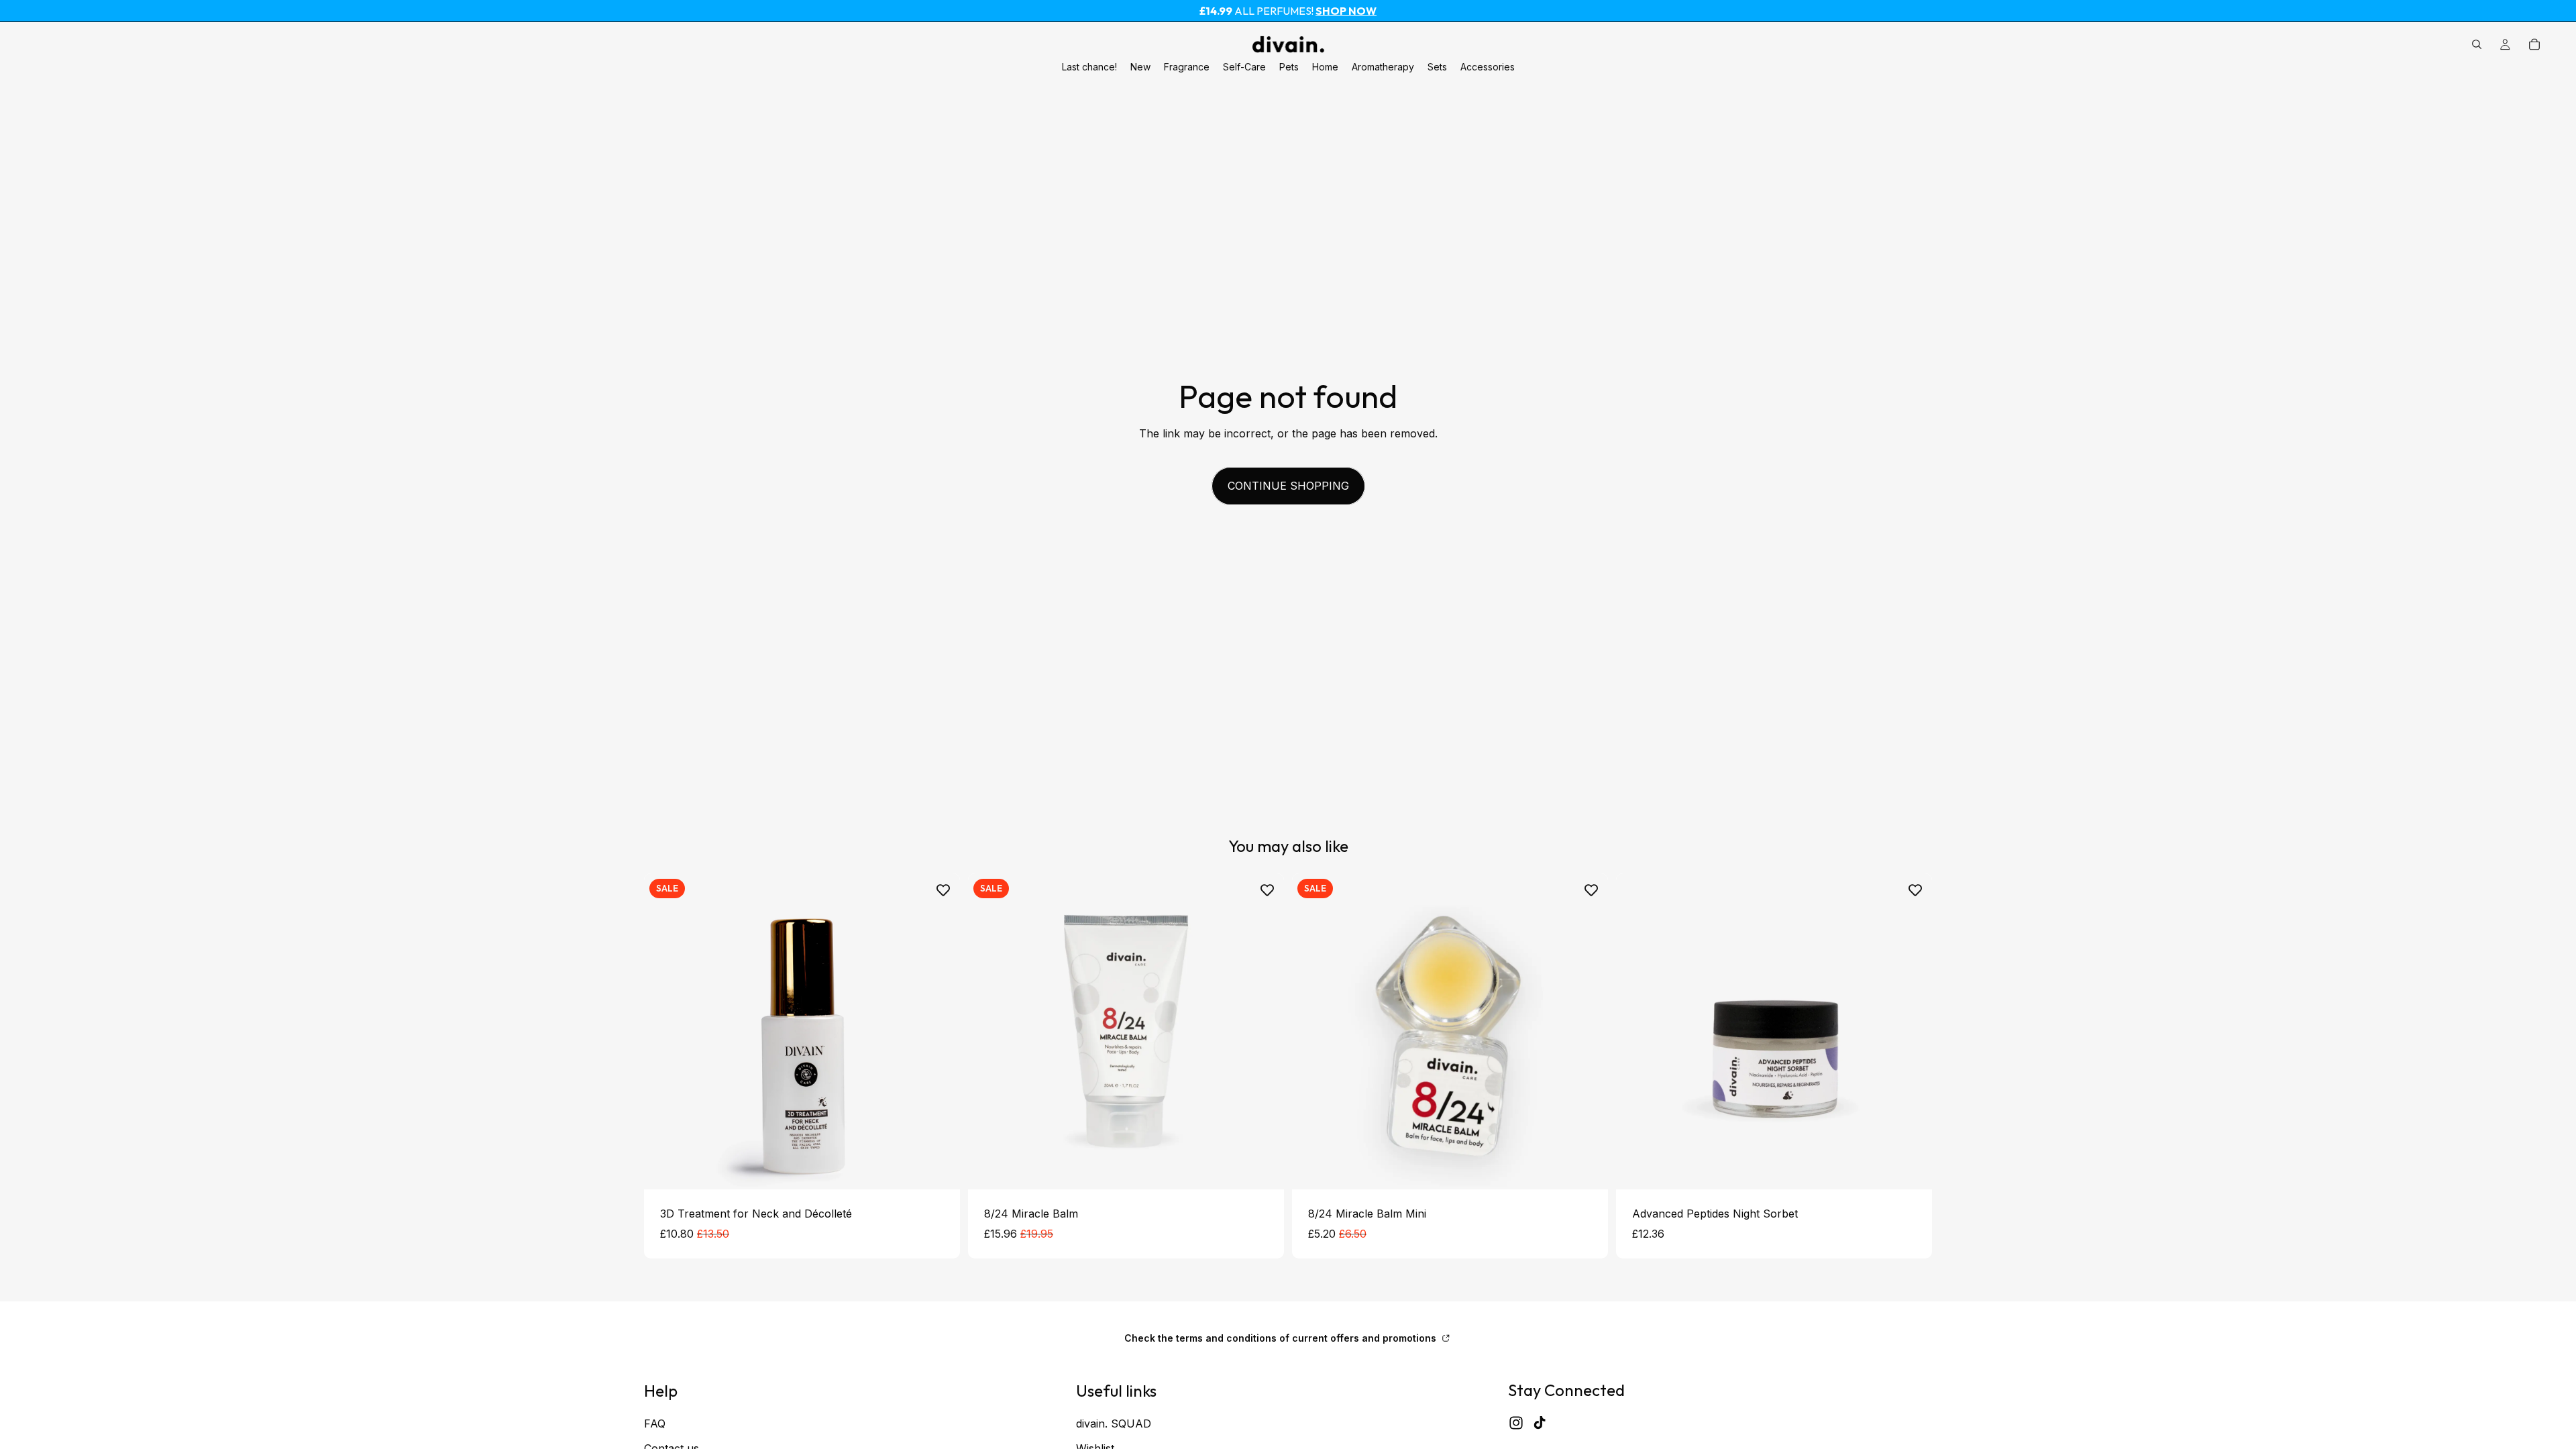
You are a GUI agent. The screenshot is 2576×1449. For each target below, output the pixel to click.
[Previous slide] (988, 1031)
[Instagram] (1516, 1423)
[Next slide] (1264, 1031)
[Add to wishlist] (943, 890)
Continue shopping (1288, 486)
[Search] (2477, 44)
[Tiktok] (1540, 1423)
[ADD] (939, 1169)
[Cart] (2534, 44)
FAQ (655, 1423)
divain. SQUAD (1114, 1423)
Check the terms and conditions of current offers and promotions (1282, 1338)
